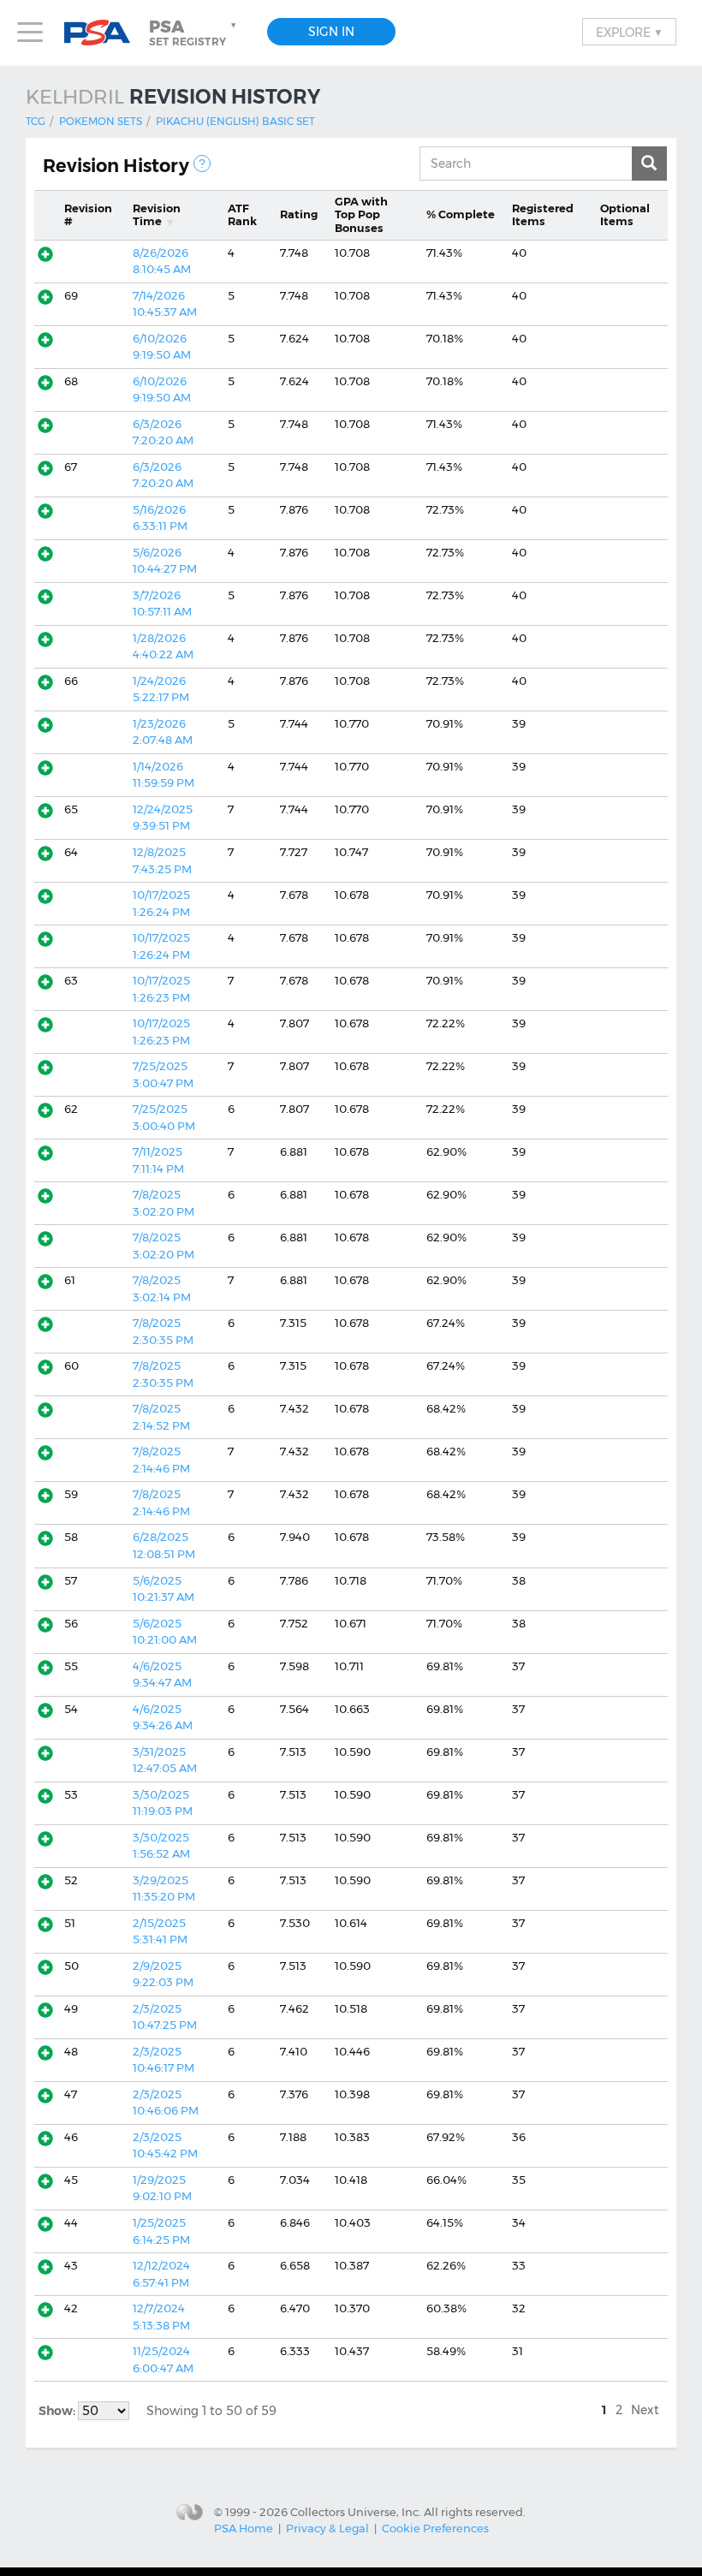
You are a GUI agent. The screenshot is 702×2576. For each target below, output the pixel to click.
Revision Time (157, 215)
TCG (36, 121)
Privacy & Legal (327, 2528)
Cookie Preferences (435, 2528)
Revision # (88, 215)
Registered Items (543, 215)
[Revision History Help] (202, 164)
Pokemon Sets (101, 121)
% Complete (461, 214)
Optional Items (625, 215)
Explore (629, 32)
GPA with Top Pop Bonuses (361, 214)
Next (645, 2410)
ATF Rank (242, 215)
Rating (299, 214)
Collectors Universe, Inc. (356, 2511)
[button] (194, 33)
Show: (58, 2411)
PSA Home (244, 2528)
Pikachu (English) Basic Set (235, 121)
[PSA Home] (104, 33)
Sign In (331, 32)
